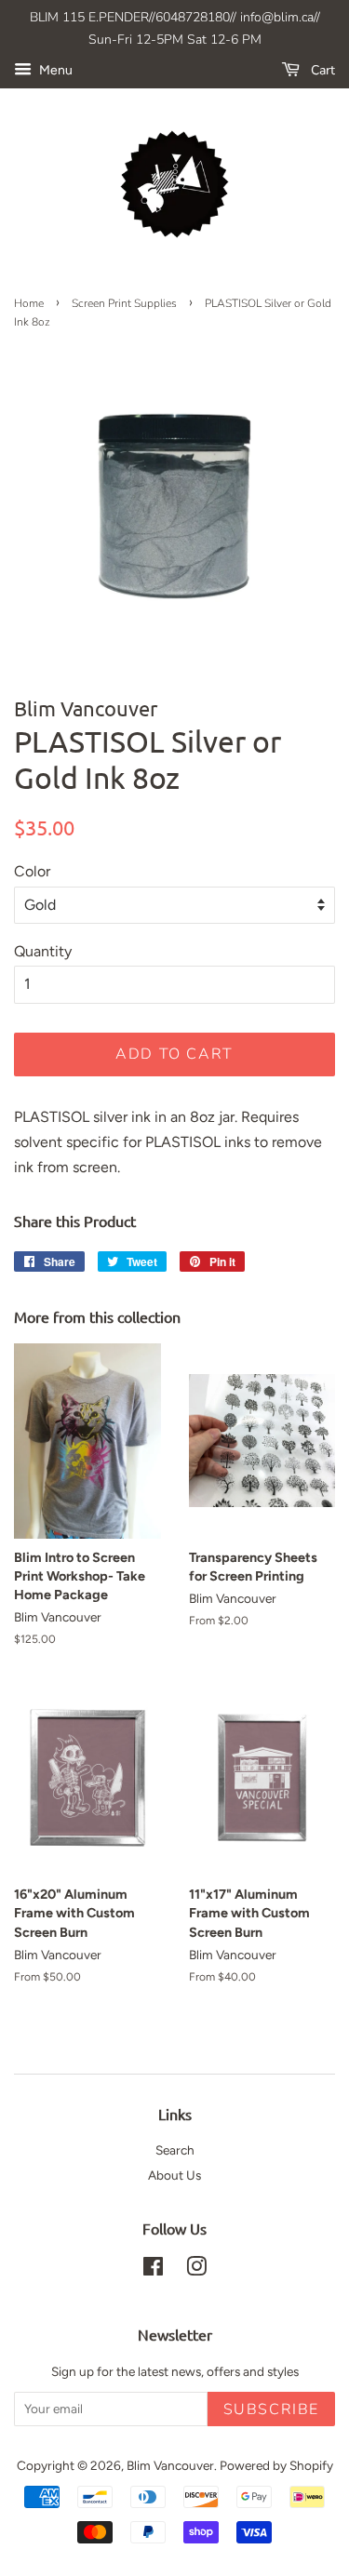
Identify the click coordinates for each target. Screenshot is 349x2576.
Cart (321, 70)
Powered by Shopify (276, 2465)
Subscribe (271, 2409)
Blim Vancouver (170, 2465)
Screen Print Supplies (124, 303)
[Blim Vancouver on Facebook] (153, 2270)
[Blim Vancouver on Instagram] (196, 2270)
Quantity (43, 951)
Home (29, 303)
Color (32, 871)
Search (175, 2150)
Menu (54, 70)
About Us (174, 2175)
